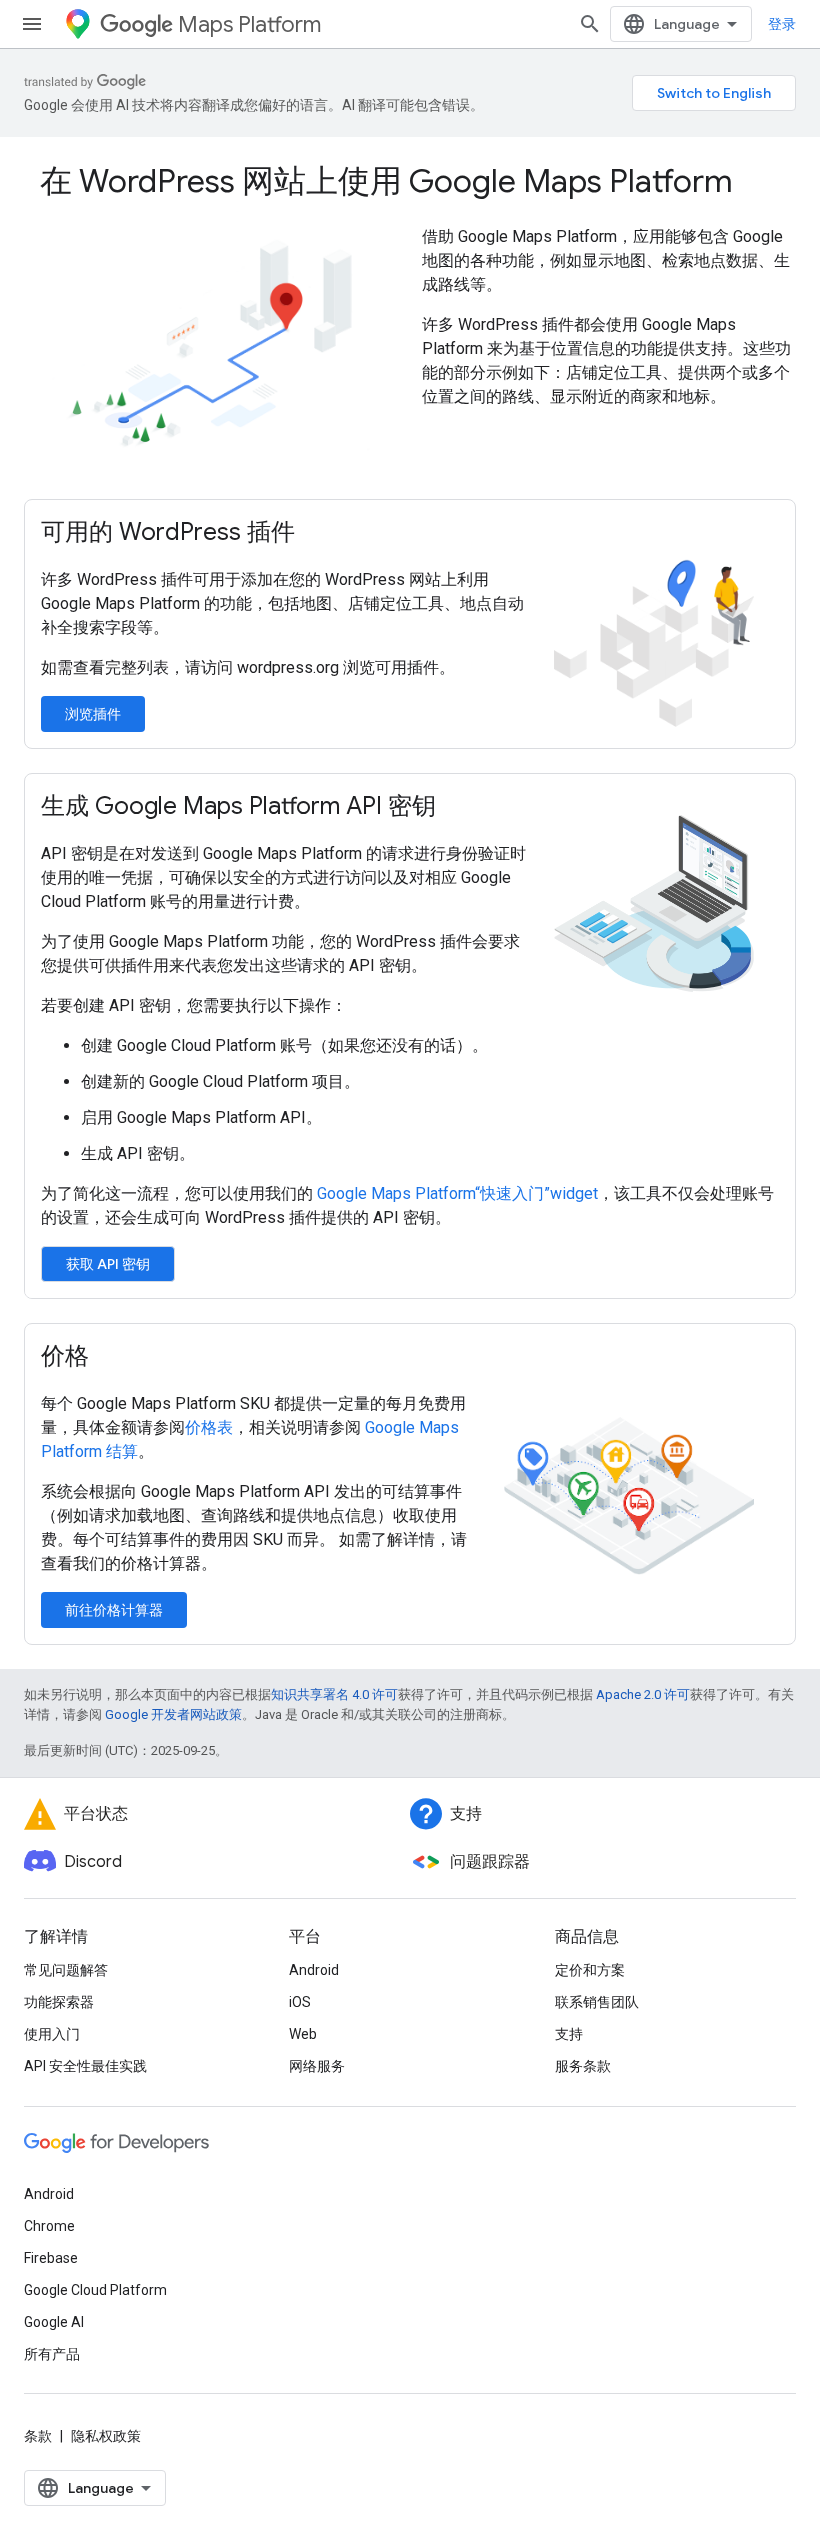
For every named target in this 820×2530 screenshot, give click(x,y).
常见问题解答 (66, 1970)
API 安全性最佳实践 (85, 2066)
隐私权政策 (106, 2436)
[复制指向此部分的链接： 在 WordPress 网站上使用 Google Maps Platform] (760, 184)
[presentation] (410, 181)
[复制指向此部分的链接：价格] (109, 1358)
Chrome (49, 2226)
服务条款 (583, 2066)
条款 (38, 2436)
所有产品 (52, 2354)
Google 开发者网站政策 (173, 1714)
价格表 (209, 1427)
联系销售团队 (597, 2002)
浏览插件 (93, 714)
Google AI (54, 2322)
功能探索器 (59, 2002)
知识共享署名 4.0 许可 (334, 1694)
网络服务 (317, 2066)
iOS (300, 2002)
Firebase (51, 2258)
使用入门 (52, 2034)
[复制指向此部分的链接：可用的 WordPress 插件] (315, 534)
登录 (782, 24)
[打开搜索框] (590, 24)
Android (314, 1970)
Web (303, 2034)
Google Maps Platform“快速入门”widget (457, 1193)
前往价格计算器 (114, 1610)
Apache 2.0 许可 (643, 1694)
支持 (569, 2034)
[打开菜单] (32, 24)
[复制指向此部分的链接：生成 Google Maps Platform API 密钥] (456, 808)
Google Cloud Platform (95, 2290)
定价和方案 (590, 1970)
